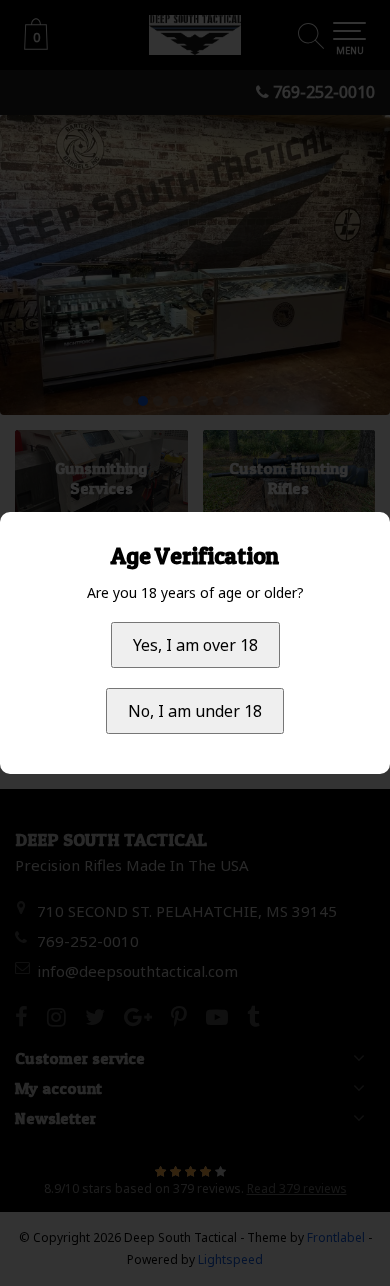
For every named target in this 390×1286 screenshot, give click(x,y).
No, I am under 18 (195, 711)
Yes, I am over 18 (195, 645)
